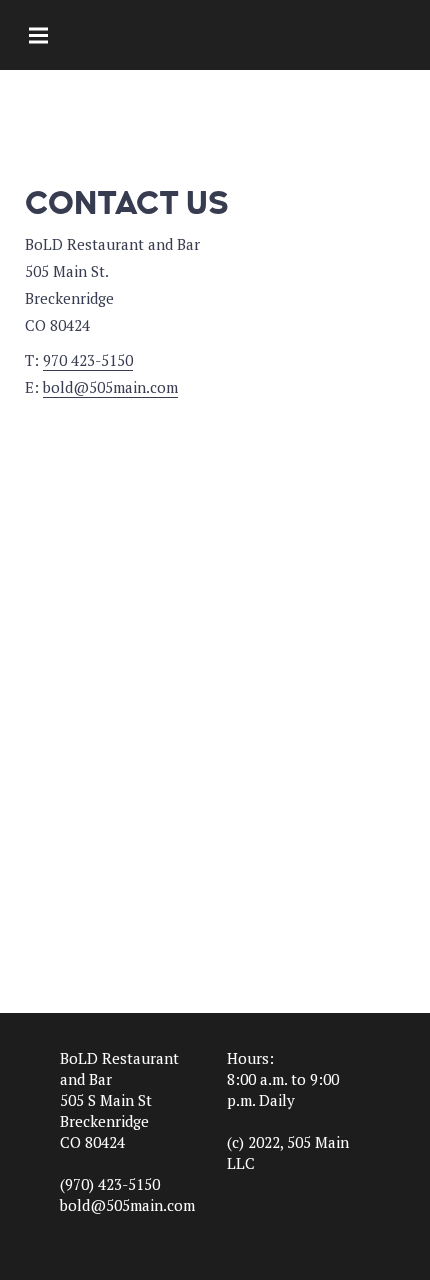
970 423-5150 (88, 360)
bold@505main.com (110, 387)
